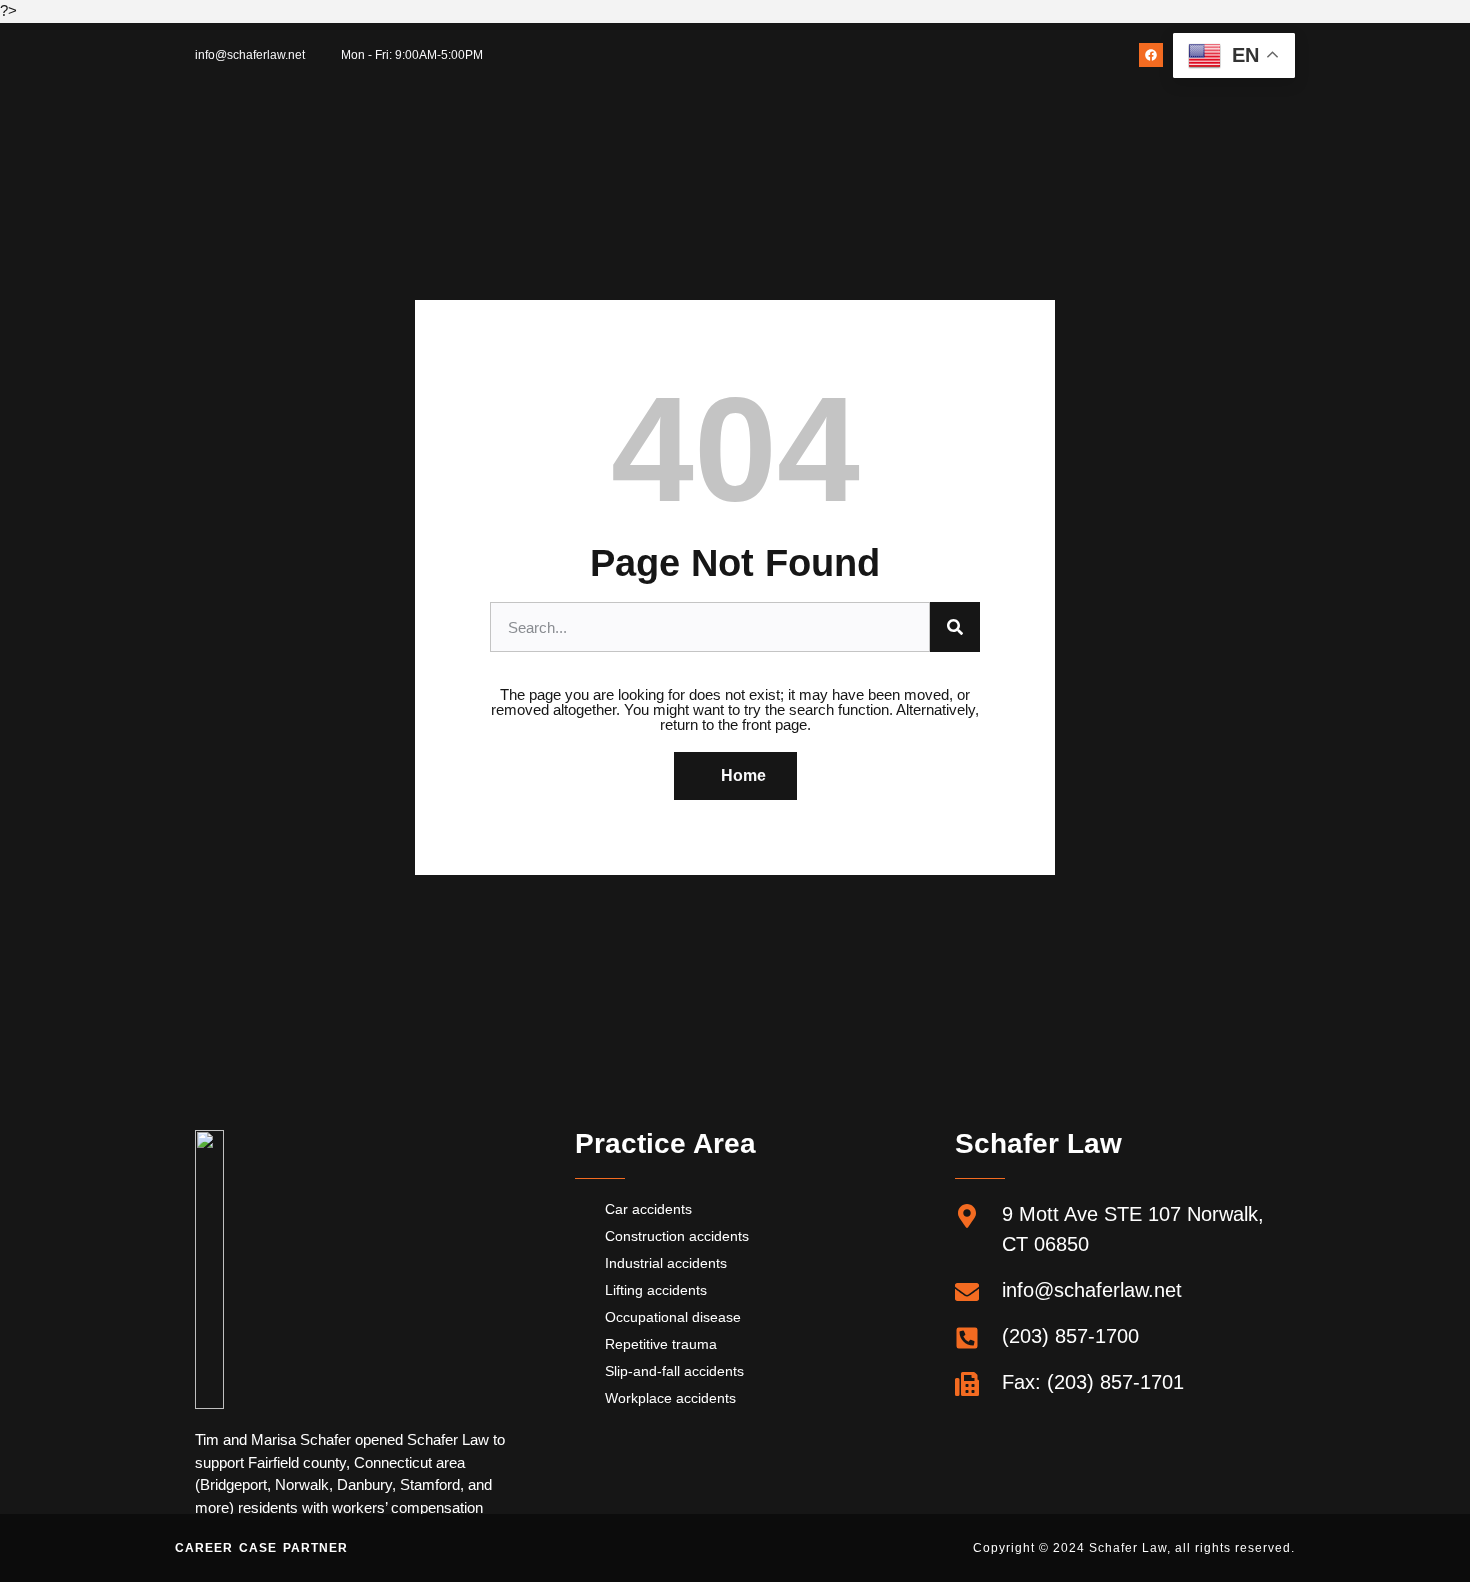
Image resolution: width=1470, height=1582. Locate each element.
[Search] (955, 627)
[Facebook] (1151, 55)
